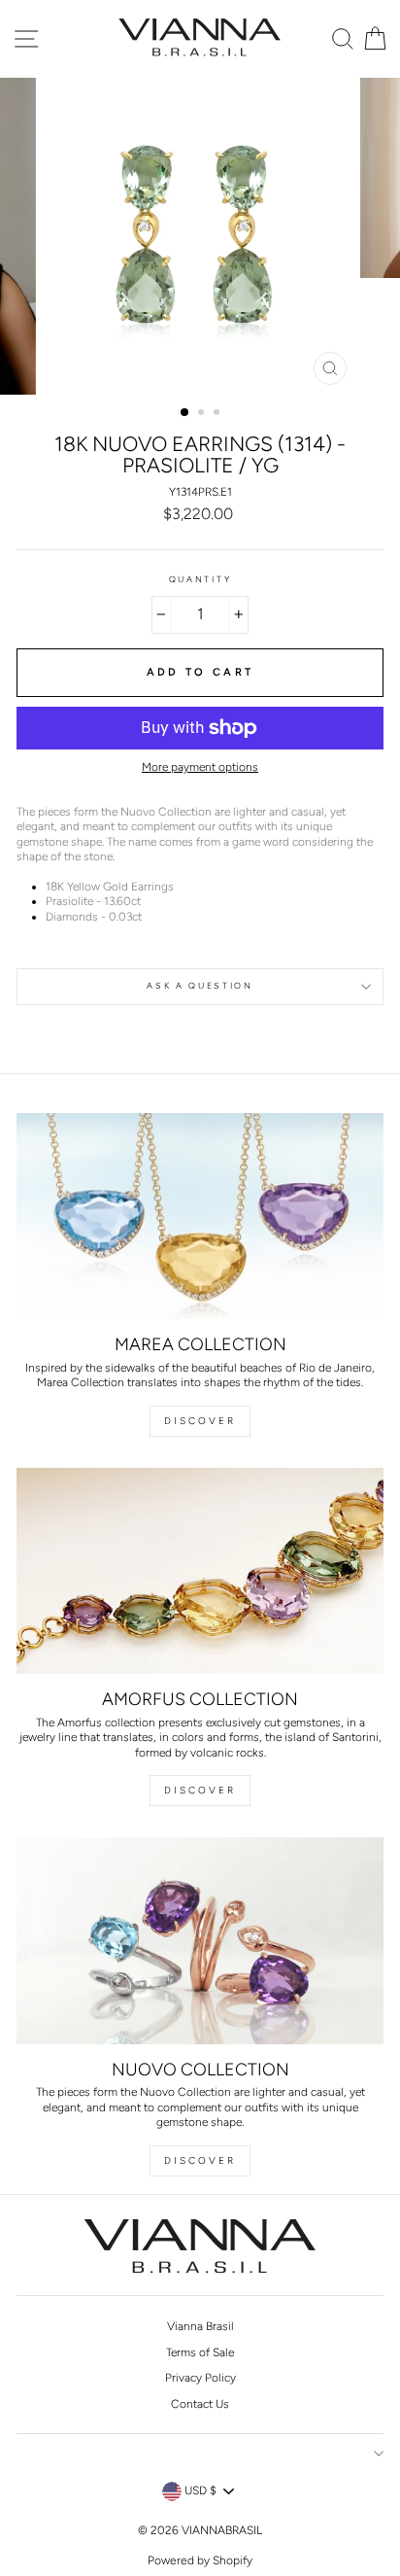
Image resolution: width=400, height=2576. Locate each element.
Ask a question (200, 986)
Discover (200, 1421)
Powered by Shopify (200, 2560)
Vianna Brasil (200, 2326)
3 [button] (218, 414)
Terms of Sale (200, 2352)
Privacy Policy (200, 2378)
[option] (200, 236)
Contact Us (200, 2404)
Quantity (200, 579)
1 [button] (185, 413)
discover (200, 1790)
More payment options (200, 767)
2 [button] (203, 414)
